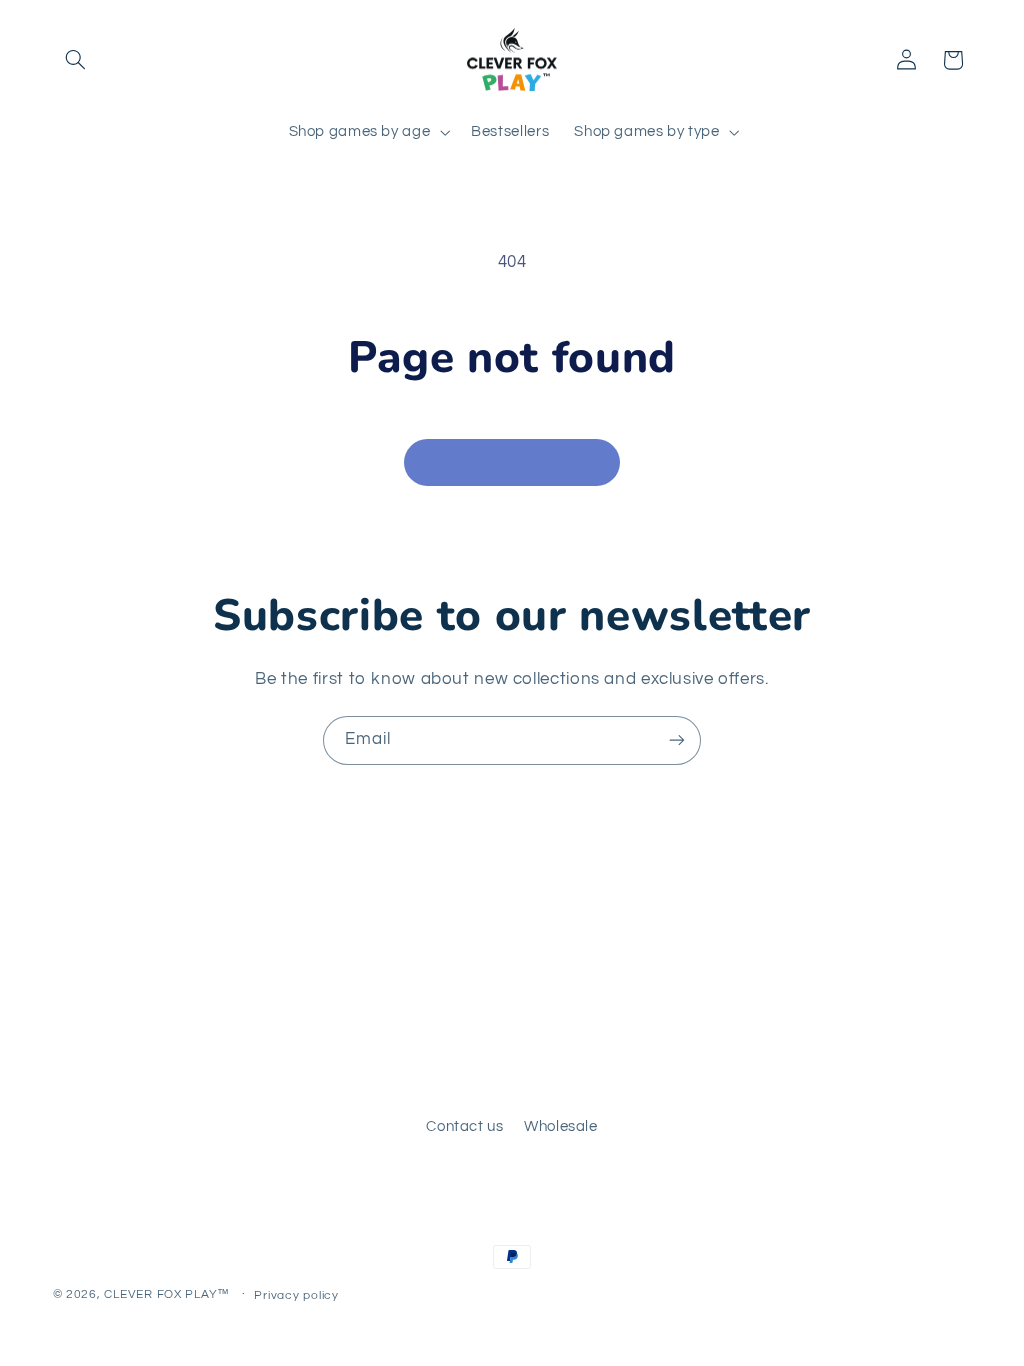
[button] (76, 60)
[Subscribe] (677, 740)
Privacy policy (296, 1295)
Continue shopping (512, 462)
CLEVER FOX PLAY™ (167, 1294)
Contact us (464, 1126)
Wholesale (561, 1126)
